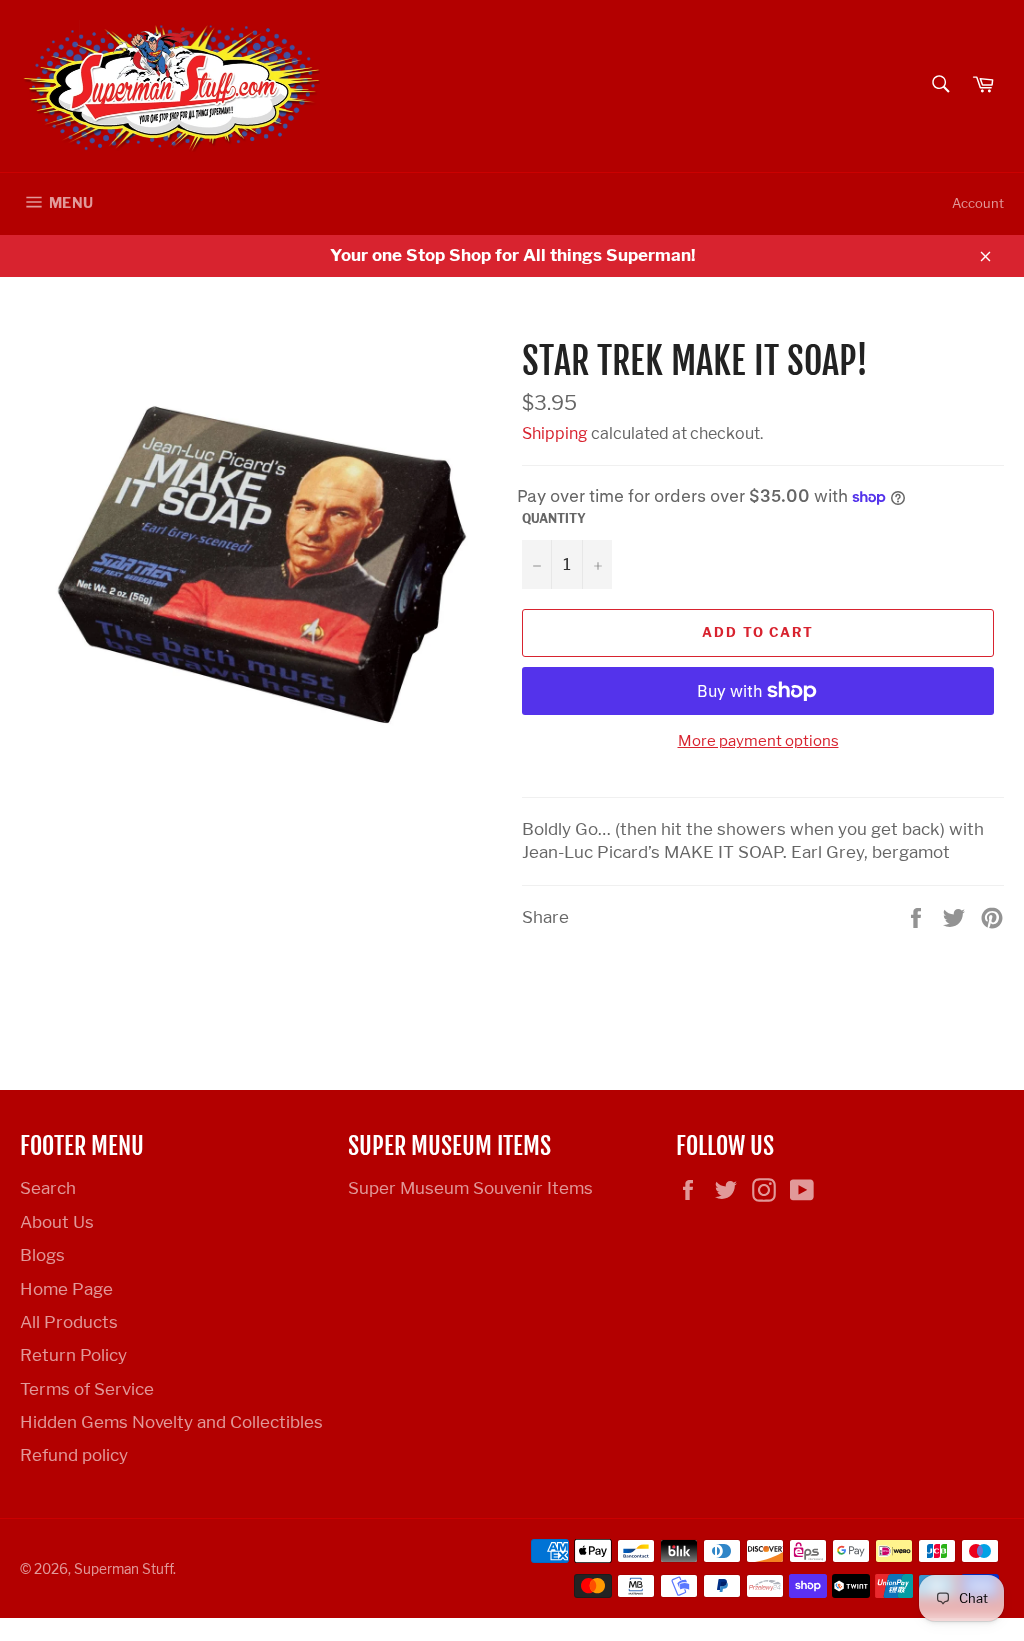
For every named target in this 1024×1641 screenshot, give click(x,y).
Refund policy (74, 1455)
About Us (57, 1222)
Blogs (42, 1255)
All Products (69, 1322)
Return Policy (73, 1355)
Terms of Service (87, 1389)
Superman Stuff (123, 1569)
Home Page (66, 1289)
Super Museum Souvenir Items (470, 1188)
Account (978, 203)
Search (48, 1188)
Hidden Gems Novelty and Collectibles (171, 1422)
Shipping (555, 433)
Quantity (554, 518)
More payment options (758, 741)
